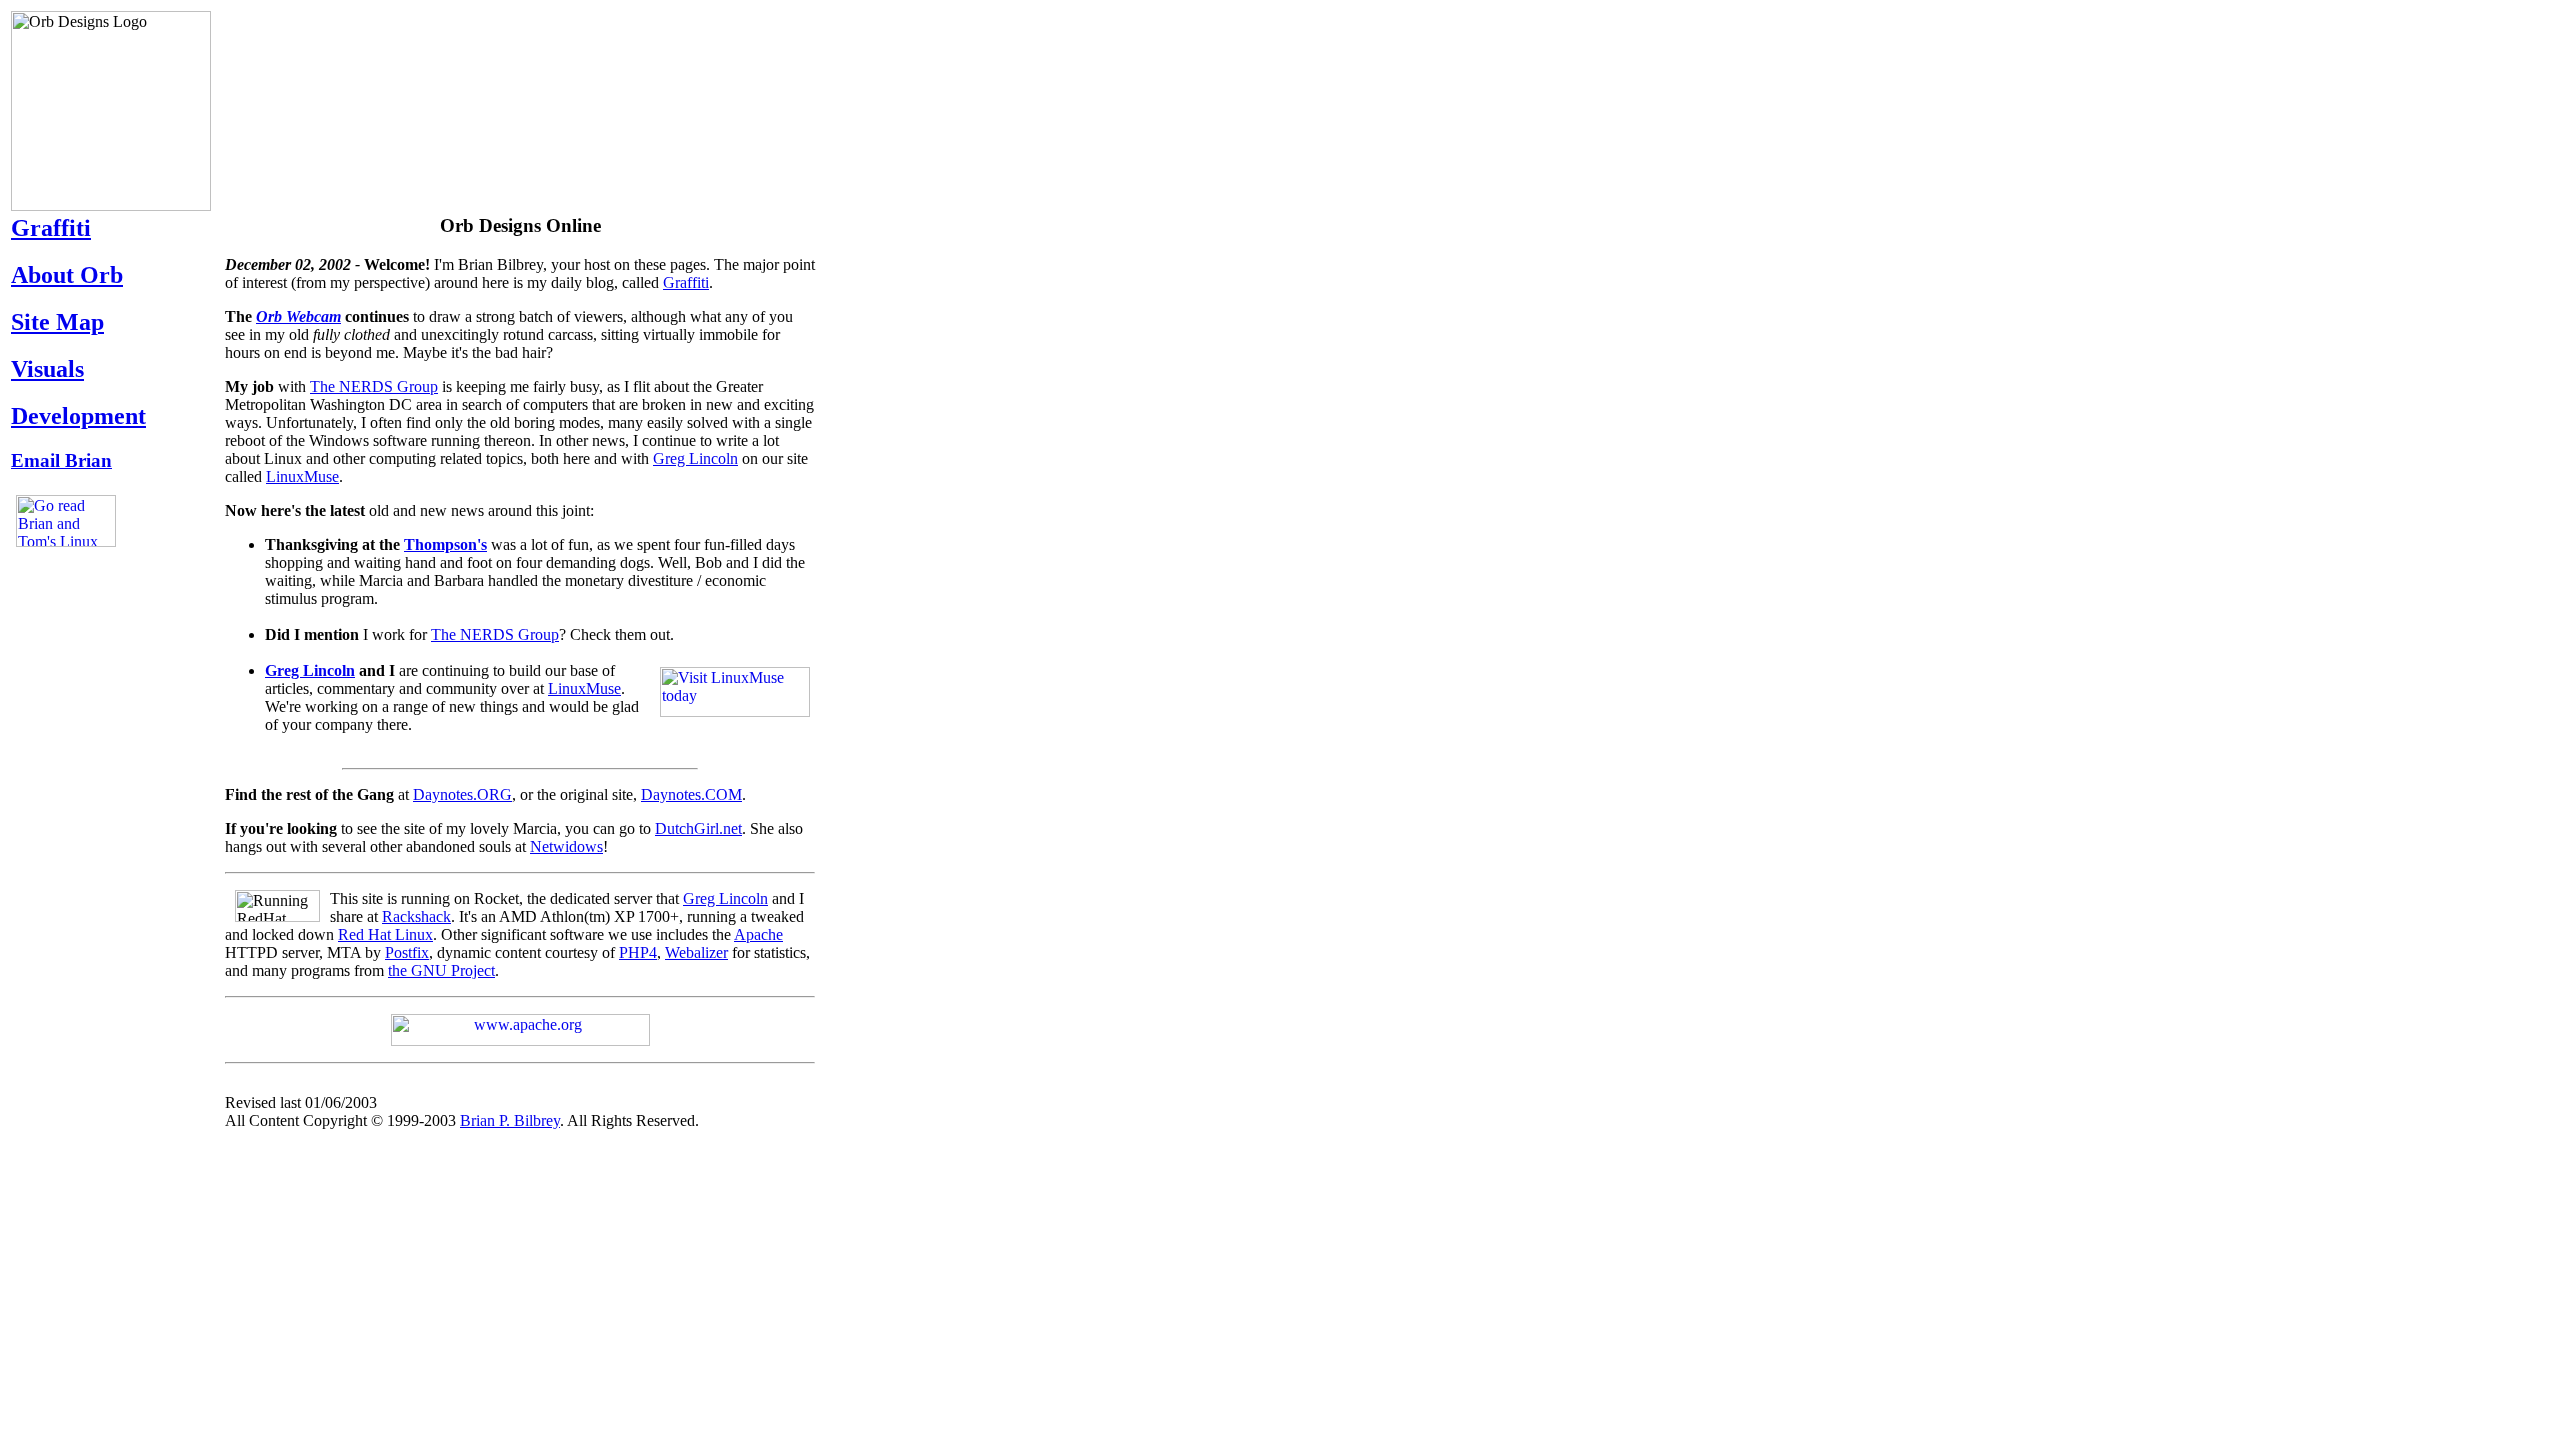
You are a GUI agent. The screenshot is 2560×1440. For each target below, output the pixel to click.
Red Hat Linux (385, 934)
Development (78, 416)
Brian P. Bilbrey (510, 1120)
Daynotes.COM (691, 794)
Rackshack (416, 916)
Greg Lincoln (695, 458)
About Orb (67, 275)
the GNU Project (441, 970)
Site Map (57, 322)
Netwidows (566, 846)
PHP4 (638, 952)
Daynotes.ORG (462, 794)
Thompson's (445, 544)
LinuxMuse (302, 476)
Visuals (47, 369)
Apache (758, 934)
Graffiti (51, 228)
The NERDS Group (374, 386)
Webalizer (696, 952)
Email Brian (61, 460)
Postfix (407, 952)
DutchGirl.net (698, 828)
